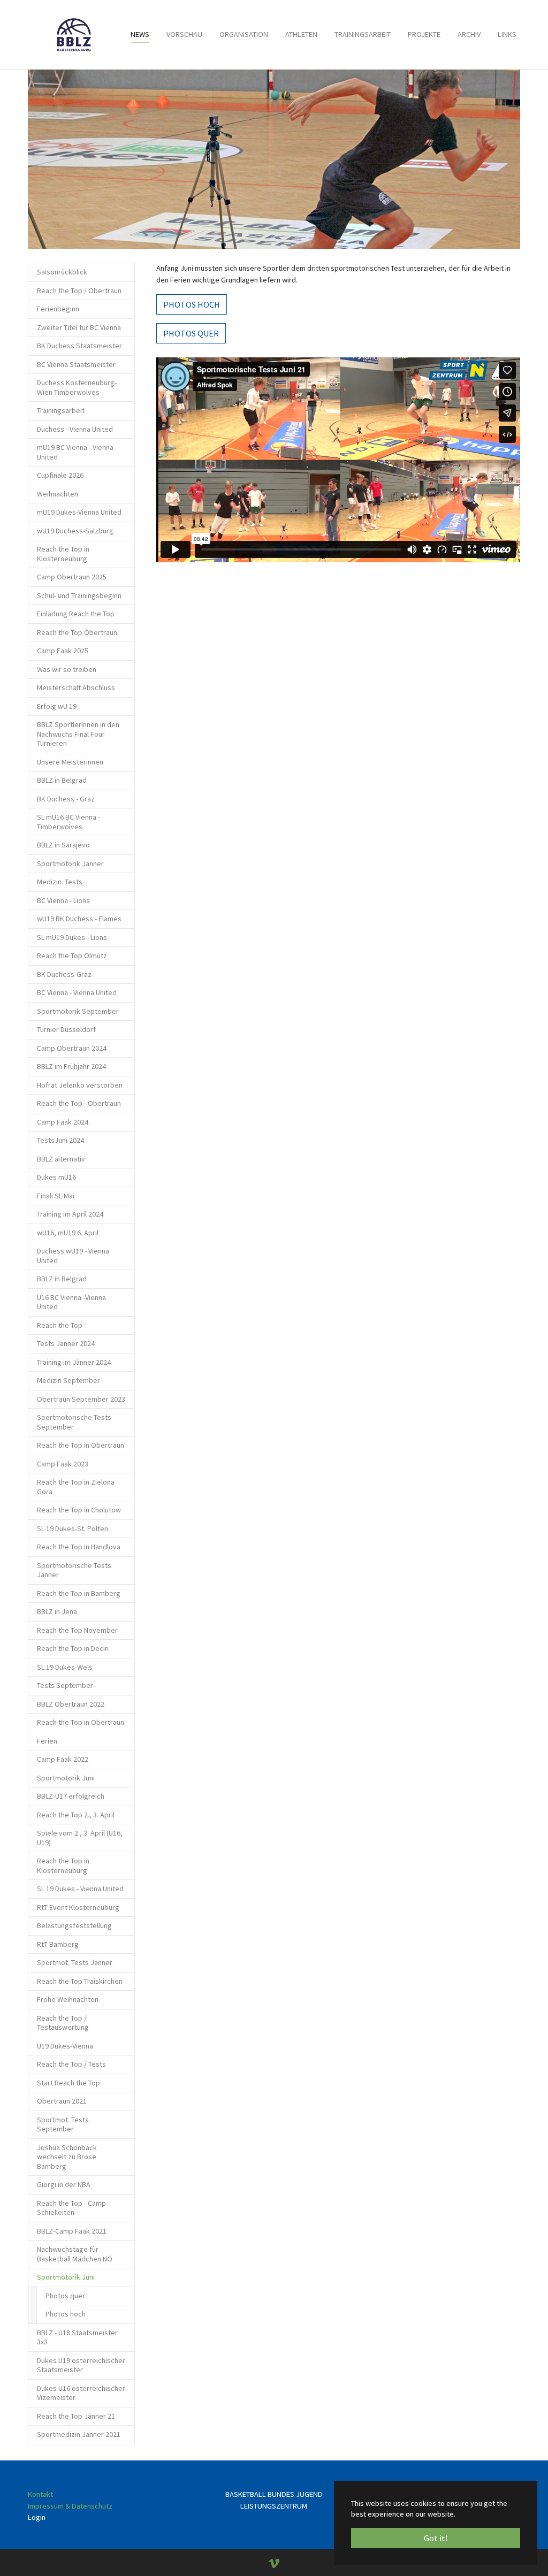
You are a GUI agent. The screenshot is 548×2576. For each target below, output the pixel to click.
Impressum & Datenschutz (70, 2506)
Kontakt (40, 2494)
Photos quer (191, 333)
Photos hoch (192, 304)
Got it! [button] (436, 2538)
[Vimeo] (274, 2564)
